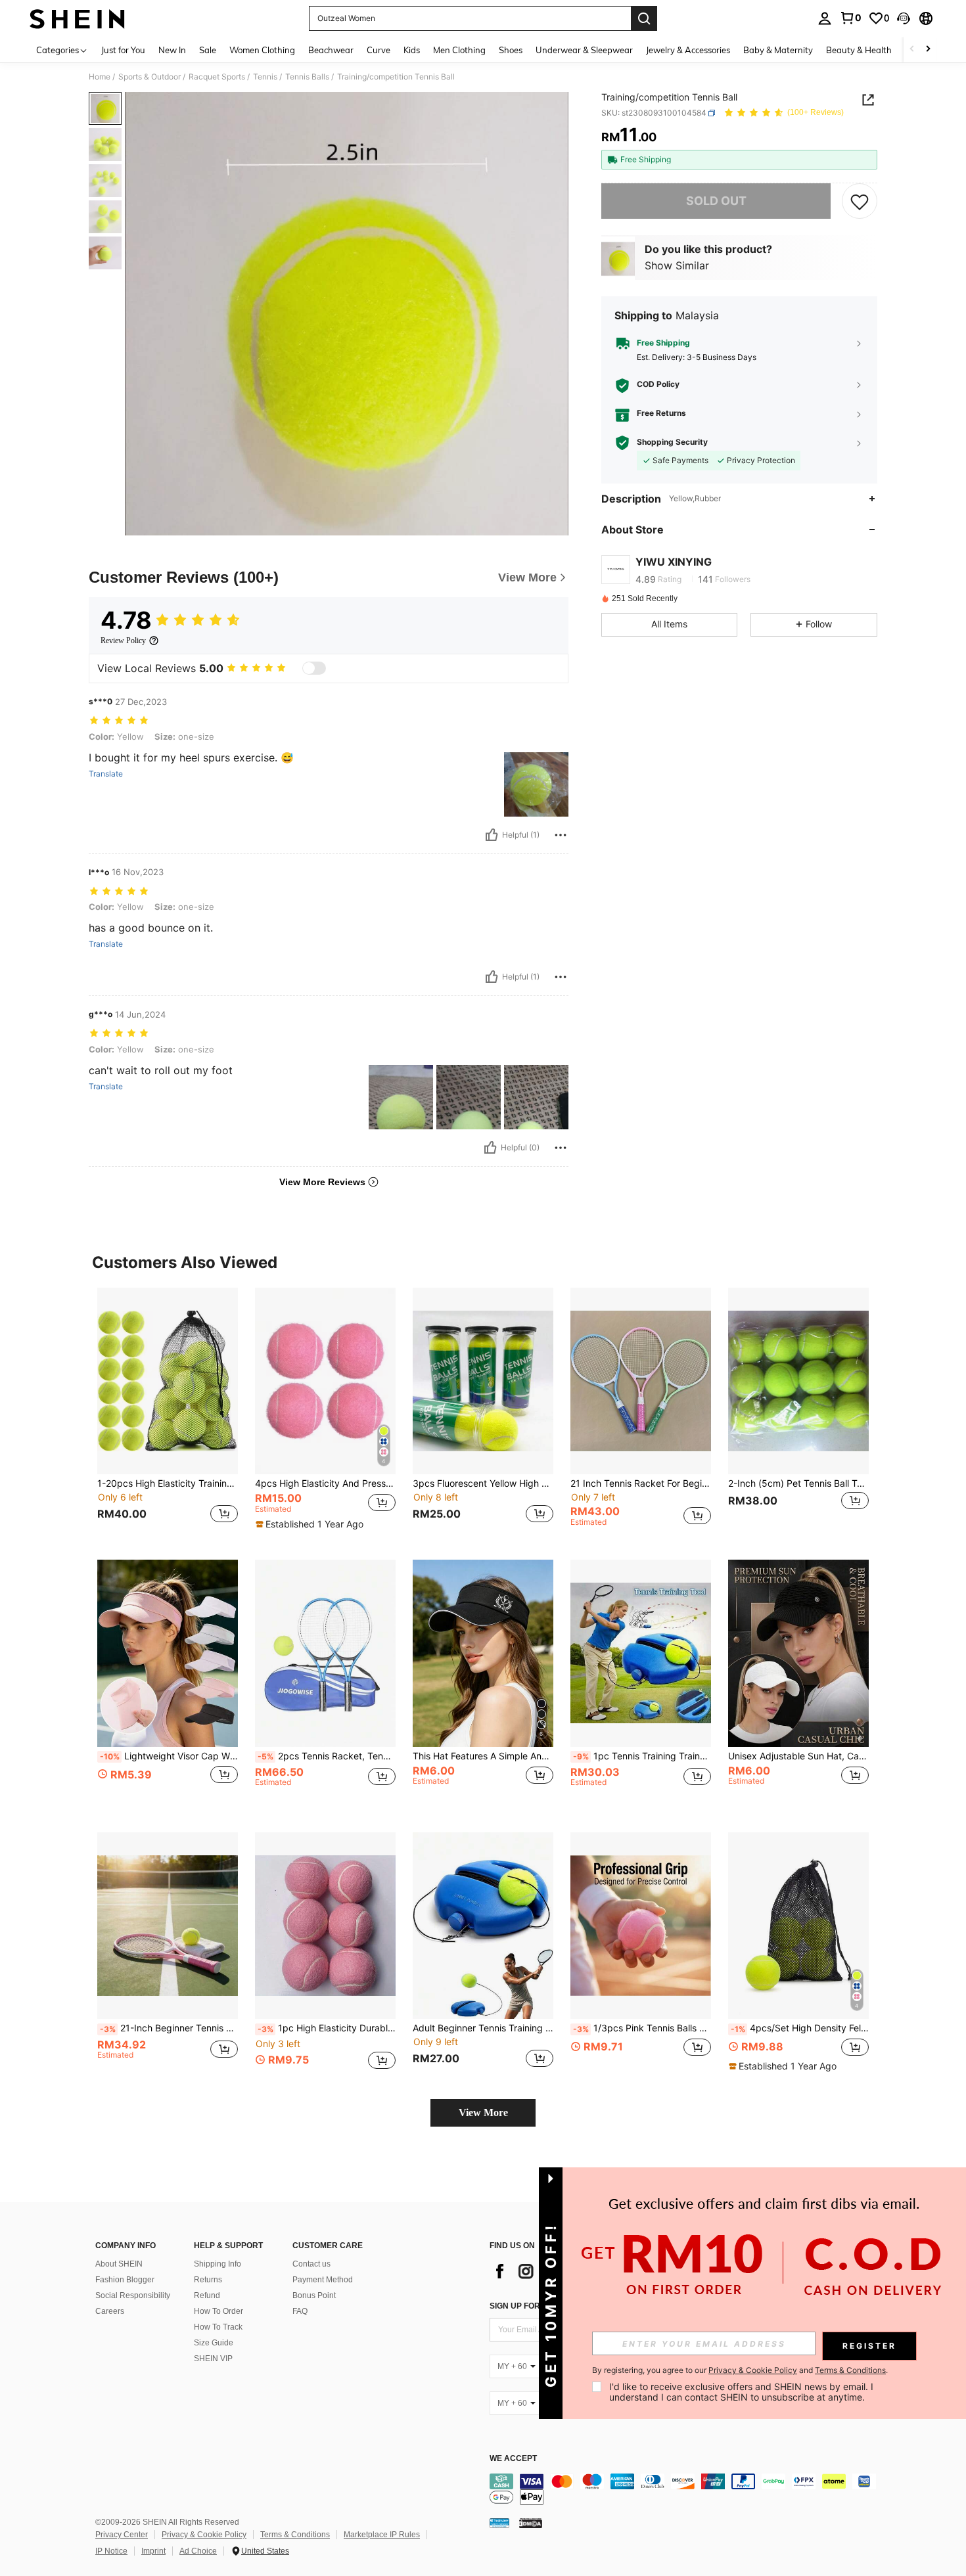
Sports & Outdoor (149, 77)
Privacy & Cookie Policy (204, 2535)
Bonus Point (314, 2295)
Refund (207, 2295)
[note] (311, 1524)
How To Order (218, 2311)
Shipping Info (218, 2264)
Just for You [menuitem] (123, 50)
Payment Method (323, 2280)
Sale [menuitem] (208, 50)
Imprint (153, 2551)
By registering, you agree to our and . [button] (740, 2370)
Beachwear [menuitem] (331, 50)
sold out (716, 201)
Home (100, 77)
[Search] (644, 18)
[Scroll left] (912, 50)
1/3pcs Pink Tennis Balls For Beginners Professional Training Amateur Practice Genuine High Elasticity (642, 2028)
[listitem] (168, 1413)
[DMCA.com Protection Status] (531, 2522)
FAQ (300, 2311)
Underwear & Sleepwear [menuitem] (584, 50)
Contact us (311, 2264)
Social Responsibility (133, 2295)
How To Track (218, 2327)
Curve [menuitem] (379, 50)
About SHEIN (119, 2264)
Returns (208, 2280)
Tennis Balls (307, 77)
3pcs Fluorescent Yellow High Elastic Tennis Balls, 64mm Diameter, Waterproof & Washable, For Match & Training (483, 1483)
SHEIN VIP (213, 2359)
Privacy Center (122, 2535)
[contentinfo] (687, 2489)
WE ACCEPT (513, 2459)
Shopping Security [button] (672, 443)
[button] (904, 18)
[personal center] (825, 18)
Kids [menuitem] (412, 50)
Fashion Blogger (125, 2280)
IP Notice (111, 2551)
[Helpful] (492, 835)
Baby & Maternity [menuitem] (778, 50)
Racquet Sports (217, 77)
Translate (106, 774)
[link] (850, 18)
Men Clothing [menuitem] (459, 50)
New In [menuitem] (172, 50)
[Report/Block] (561, 835)
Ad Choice (198, 2551)
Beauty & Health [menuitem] (859, 50)
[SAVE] (860, 201)
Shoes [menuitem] (511, 50)
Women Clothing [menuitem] (262, 50)
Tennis (265, 77)
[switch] (314, 668)
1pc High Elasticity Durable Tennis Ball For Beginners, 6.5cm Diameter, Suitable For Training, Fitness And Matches (327, 2028)
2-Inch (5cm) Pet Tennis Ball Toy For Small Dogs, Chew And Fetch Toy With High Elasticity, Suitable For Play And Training (798, 1483)
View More (483, 2113)
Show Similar (677, 266)
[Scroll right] (928, 50)
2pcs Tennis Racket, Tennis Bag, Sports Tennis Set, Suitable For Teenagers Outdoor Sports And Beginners (327, 1756)
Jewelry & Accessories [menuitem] (688, 50)
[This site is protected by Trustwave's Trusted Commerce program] (499, 2522)
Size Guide (214, 2343)
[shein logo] (77, 18)
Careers (110, 2311)
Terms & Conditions (295, 2535)
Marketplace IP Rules (382, 2535)
